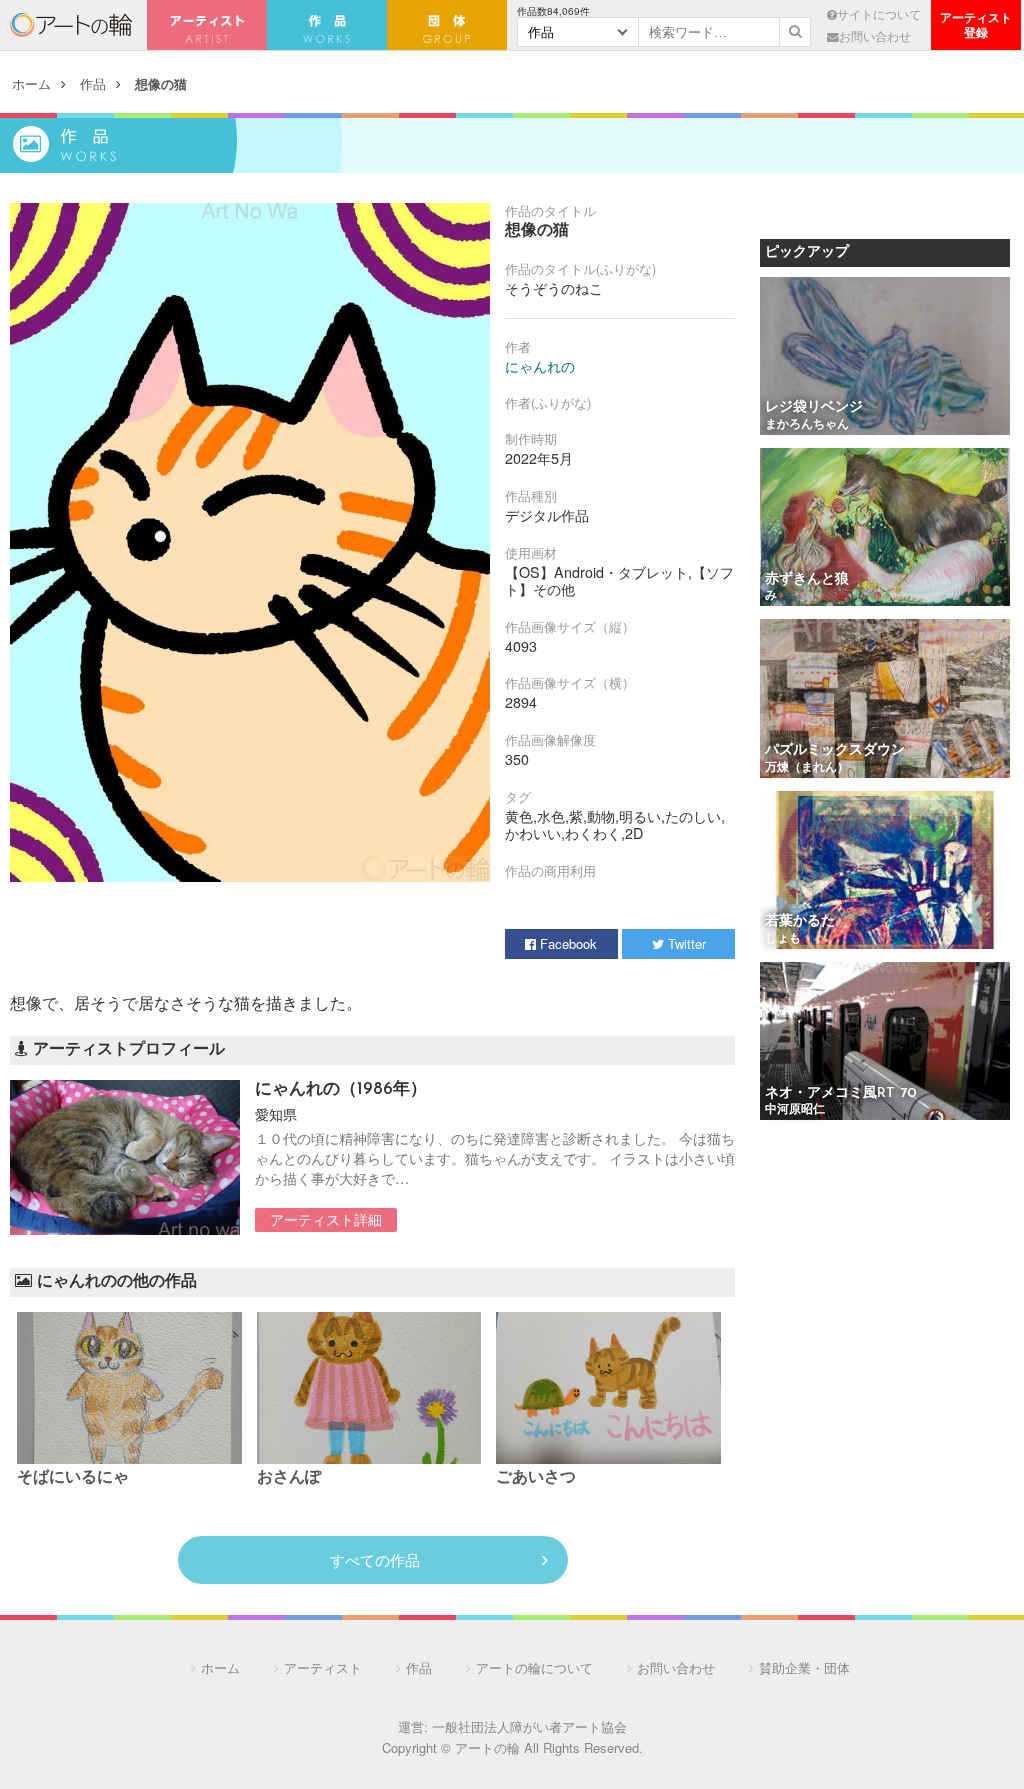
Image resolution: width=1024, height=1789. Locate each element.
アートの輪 (71, 25)
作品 (93, 83)
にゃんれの (540, 366)
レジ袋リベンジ (814, 407)
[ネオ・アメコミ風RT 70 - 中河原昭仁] (885, 1042)
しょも (783, 939)
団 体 (447, 25)
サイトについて (879, 14)
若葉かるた (800, 921)
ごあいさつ (536, 1478)
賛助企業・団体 (804, 1667)
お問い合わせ (875, 36)
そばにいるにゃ (73, 1478)
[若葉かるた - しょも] (885, 871)
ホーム (31, 83)
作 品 (327, 25)
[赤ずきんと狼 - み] (885, 528)
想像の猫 (161, 83)
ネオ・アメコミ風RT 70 (841, 1093)
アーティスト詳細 (326, 1219)
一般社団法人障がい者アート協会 (529, 1726)
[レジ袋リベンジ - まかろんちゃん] (885, 357)
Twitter (685, 943)
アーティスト (207, 25)
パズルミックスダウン (835, 750)
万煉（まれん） (807, 768)
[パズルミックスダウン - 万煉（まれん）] (885, 699)
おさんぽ (289, 1478)
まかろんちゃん (807, 425)
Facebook (566, 943)
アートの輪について (534, 1667)
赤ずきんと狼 (807, 579)
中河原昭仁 (795, 1110)
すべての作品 (375, 1559)
